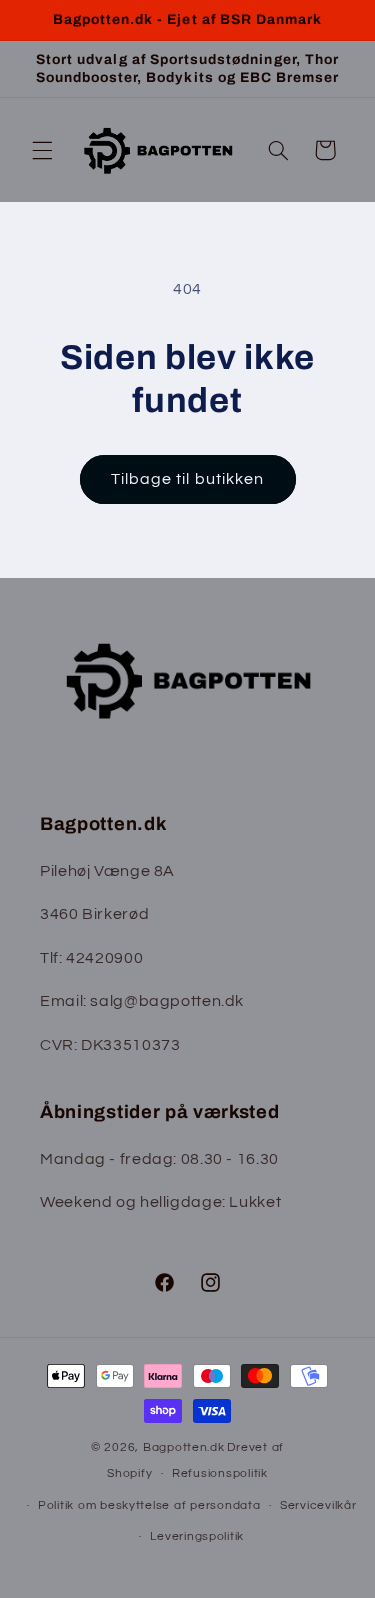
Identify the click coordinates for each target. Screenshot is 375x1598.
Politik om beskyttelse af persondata (149, 1505)
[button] (42, 150)
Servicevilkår (318, 1505)
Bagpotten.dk (184, 1447)
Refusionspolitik (220, 1473)
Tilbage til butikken (187, 479)
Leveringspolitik (197, 1536)
